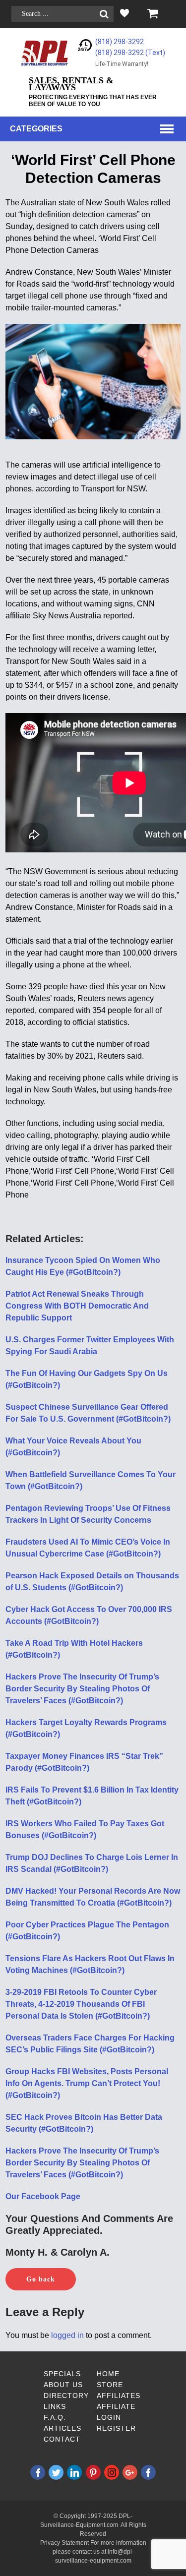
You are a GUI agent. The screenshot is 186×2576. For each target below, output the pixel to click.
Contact (62, 2439)
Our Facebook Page (43, 2196)
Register (116, 2428)
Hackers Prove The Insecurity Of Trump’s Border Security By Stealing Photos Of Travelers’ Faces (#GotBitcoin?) (82, 1689)
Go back (41, 2279)
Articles (62, 2428)
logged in (67, 2335)
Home (108, 2374)
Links (55, 2406)
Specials (62, 2374)
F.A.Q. (55, 2417)
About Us (63, 2385)
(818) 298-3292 (120, 42)
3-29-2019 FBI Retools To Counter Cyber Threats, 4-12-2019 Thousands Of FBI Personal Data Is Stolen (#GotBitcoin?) (81, 2004)
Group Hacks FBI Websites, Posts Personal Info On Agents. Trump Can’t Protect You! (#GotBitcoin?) (87, 2083)
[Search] (104, 14)
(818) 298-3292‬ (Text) (130, 53)
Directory (66, 2396)
